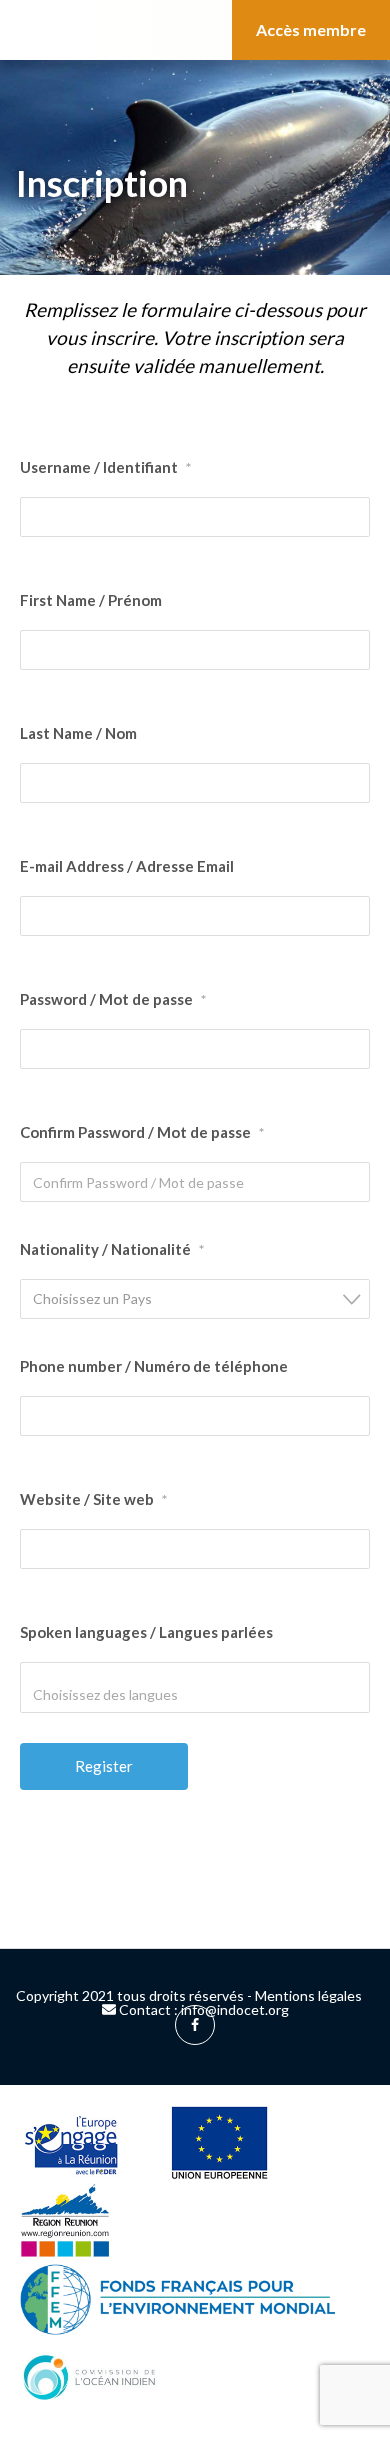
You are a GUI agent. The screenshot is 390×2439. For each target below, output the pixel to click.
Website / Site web (93, 1499)
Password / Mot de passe (113, 999)
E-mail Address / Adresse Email (127, 866)
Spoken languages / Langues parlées (146, 1632)
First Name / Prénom (91, 600)
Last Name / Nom (78, 733)
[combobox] (195, 1299)
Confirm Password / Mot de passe (142, 1132)
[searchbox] (118, 1694)
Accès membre (311, 29)
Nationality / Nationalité (112, 1249)
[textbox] (201, 1298)
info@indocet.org (235, 2009)
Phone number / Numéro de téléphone (154, 1366)
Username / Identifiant (105, 467)
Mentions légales (308, 1995)
